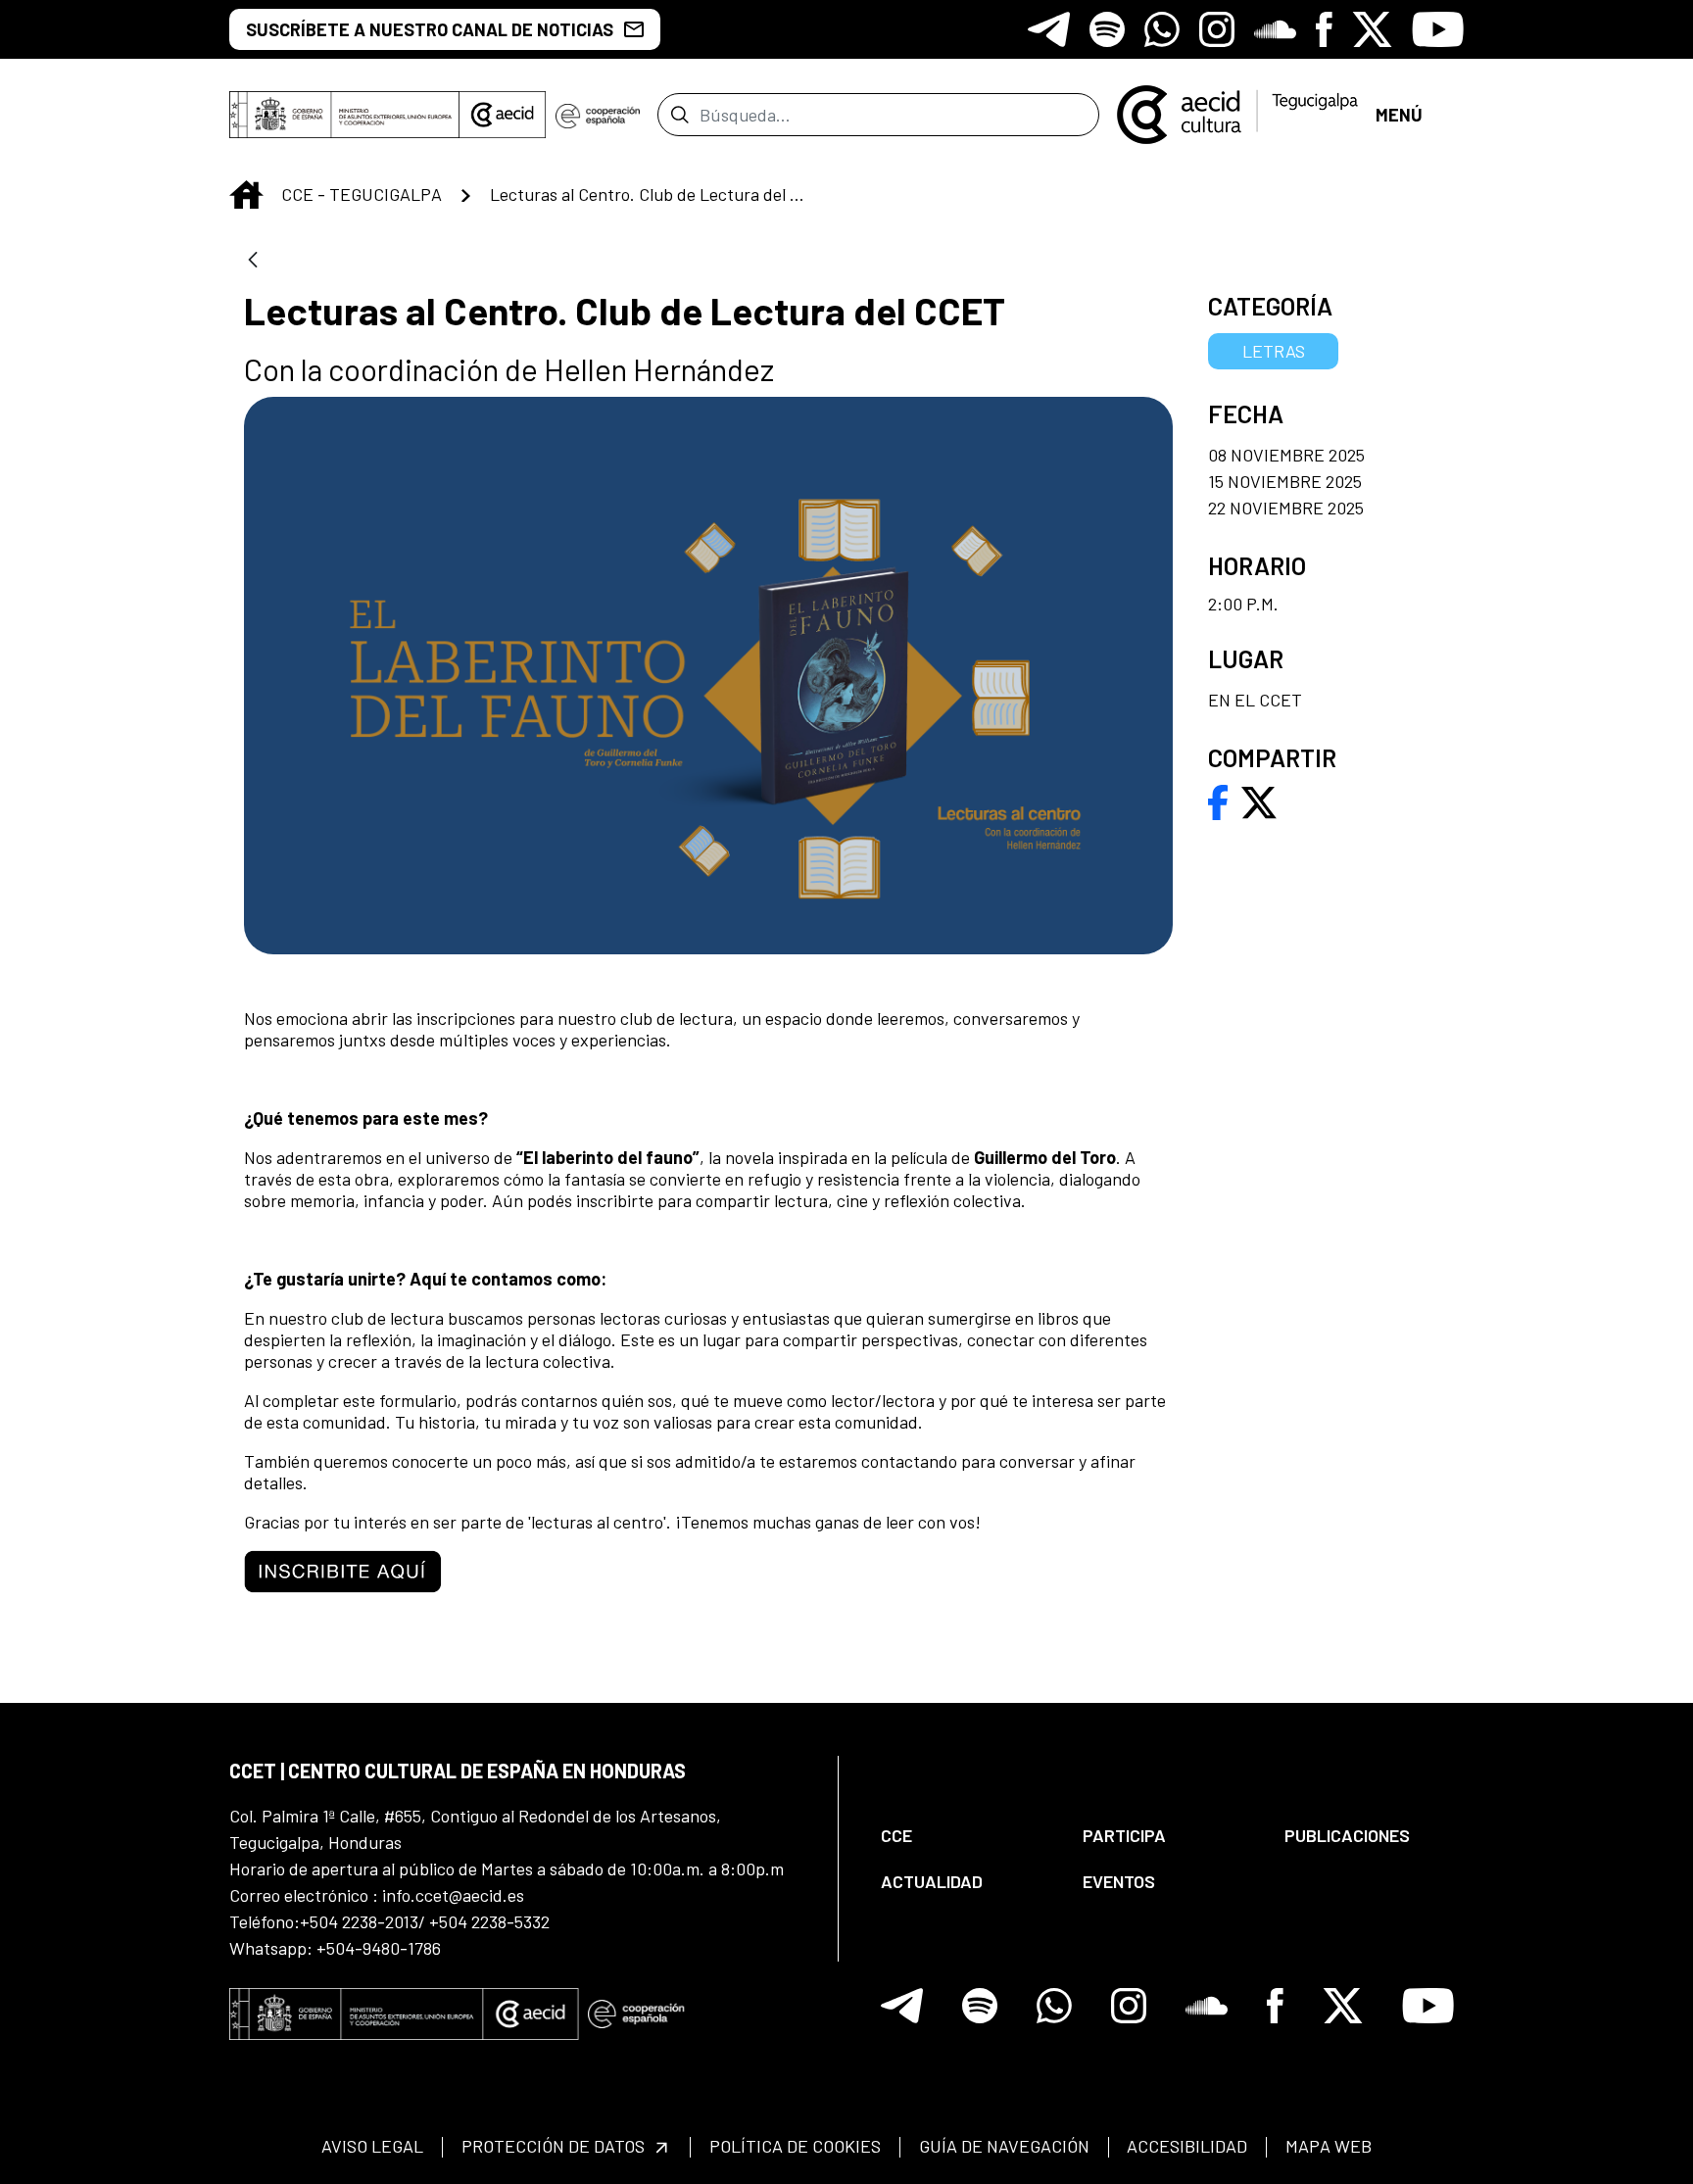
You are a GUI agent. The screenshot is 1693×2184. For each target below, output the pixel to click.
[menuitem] (965, 1836)
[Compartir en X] (1259, 801)
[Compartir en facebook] (1218, 801)
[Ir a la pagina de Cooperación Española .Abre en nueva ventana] (598, 115)
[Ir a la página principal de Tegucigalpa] (1237, 115)
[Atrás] (253, 261)
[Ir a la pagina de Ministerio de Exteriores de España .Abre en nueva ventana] (344, 115)
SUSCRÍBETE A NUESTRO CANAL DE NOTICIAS (430, 29)
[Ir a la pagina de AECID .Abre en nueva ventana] (503, 115)
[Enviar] (679, 115)
